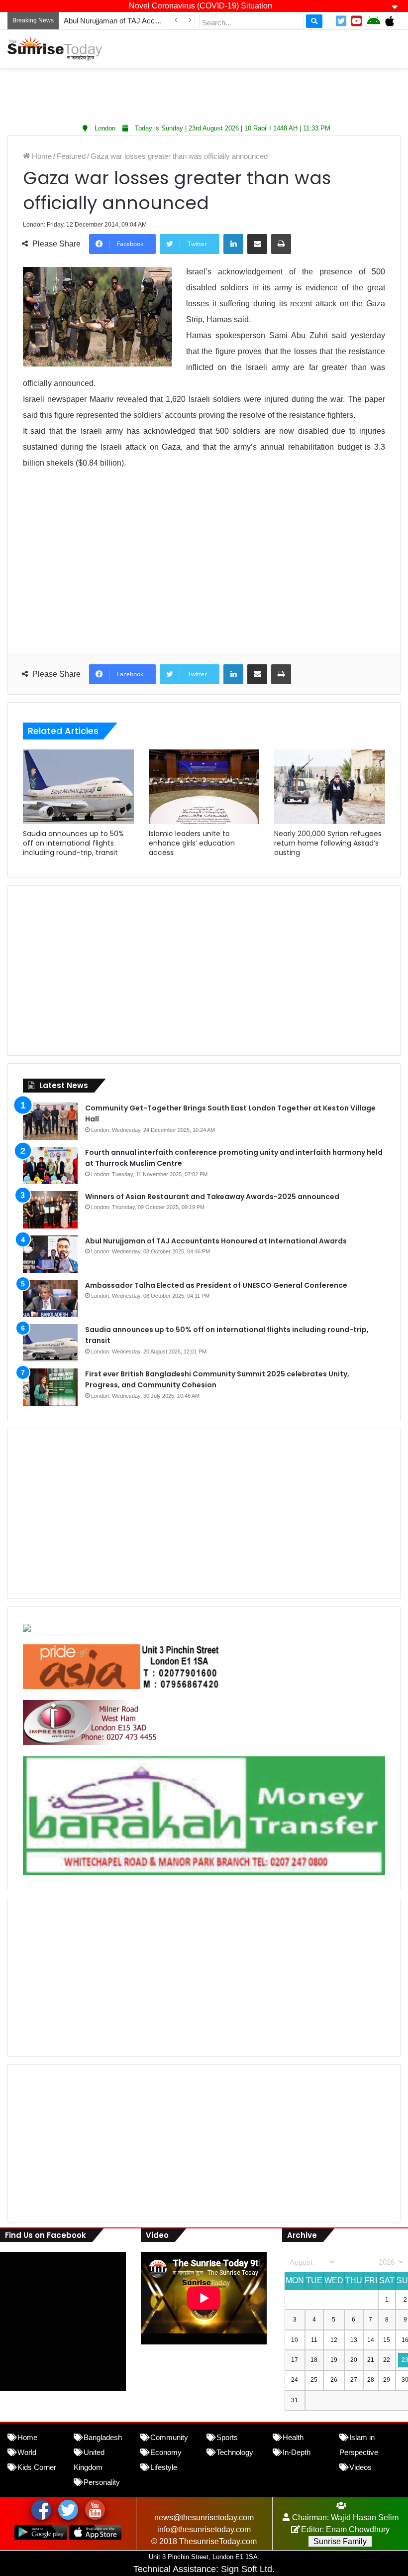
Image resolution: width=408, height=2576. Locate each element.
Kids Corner (37, 2467)
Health (293, 2437)
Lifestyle (164, 2467)
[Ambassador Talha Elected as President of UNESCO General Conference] (50, 1298)
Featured (71, 156)
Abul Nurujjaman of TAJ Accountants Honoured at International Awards (216, 1241)
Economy (166, 2452)
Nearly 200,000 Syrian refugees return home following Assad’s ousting (328, 843)
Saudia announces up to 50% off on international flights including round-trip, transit (73, 843)
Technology (235, 2452)
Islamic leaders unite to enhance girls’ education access (192, 843)
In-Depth (297, 2452)
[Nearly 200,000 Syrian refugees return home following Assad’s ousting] (330, 787)
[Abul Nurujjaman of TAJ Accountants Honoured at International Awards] (50, 1254)
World (27, 2452)
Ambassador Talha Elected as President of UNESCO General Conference (216, 1285)
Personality (102, 2482)
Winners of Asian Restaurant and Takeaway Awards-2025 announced (212, 1197)
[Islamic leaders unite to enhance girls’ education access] (204, 787)
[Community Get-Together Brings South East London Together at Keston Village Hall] (50, 1121)
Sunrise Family (340, 2541)
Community (169, 2437)
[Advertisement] (204, 93)
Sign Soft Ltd (247, 2569)
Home (41, 156)
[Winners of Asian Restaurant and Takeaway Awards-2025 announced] (50, 1210)
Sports (227, 2437)
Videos (360, 2467)
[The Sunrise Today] (55, 49)
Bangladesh (103, 2437)
